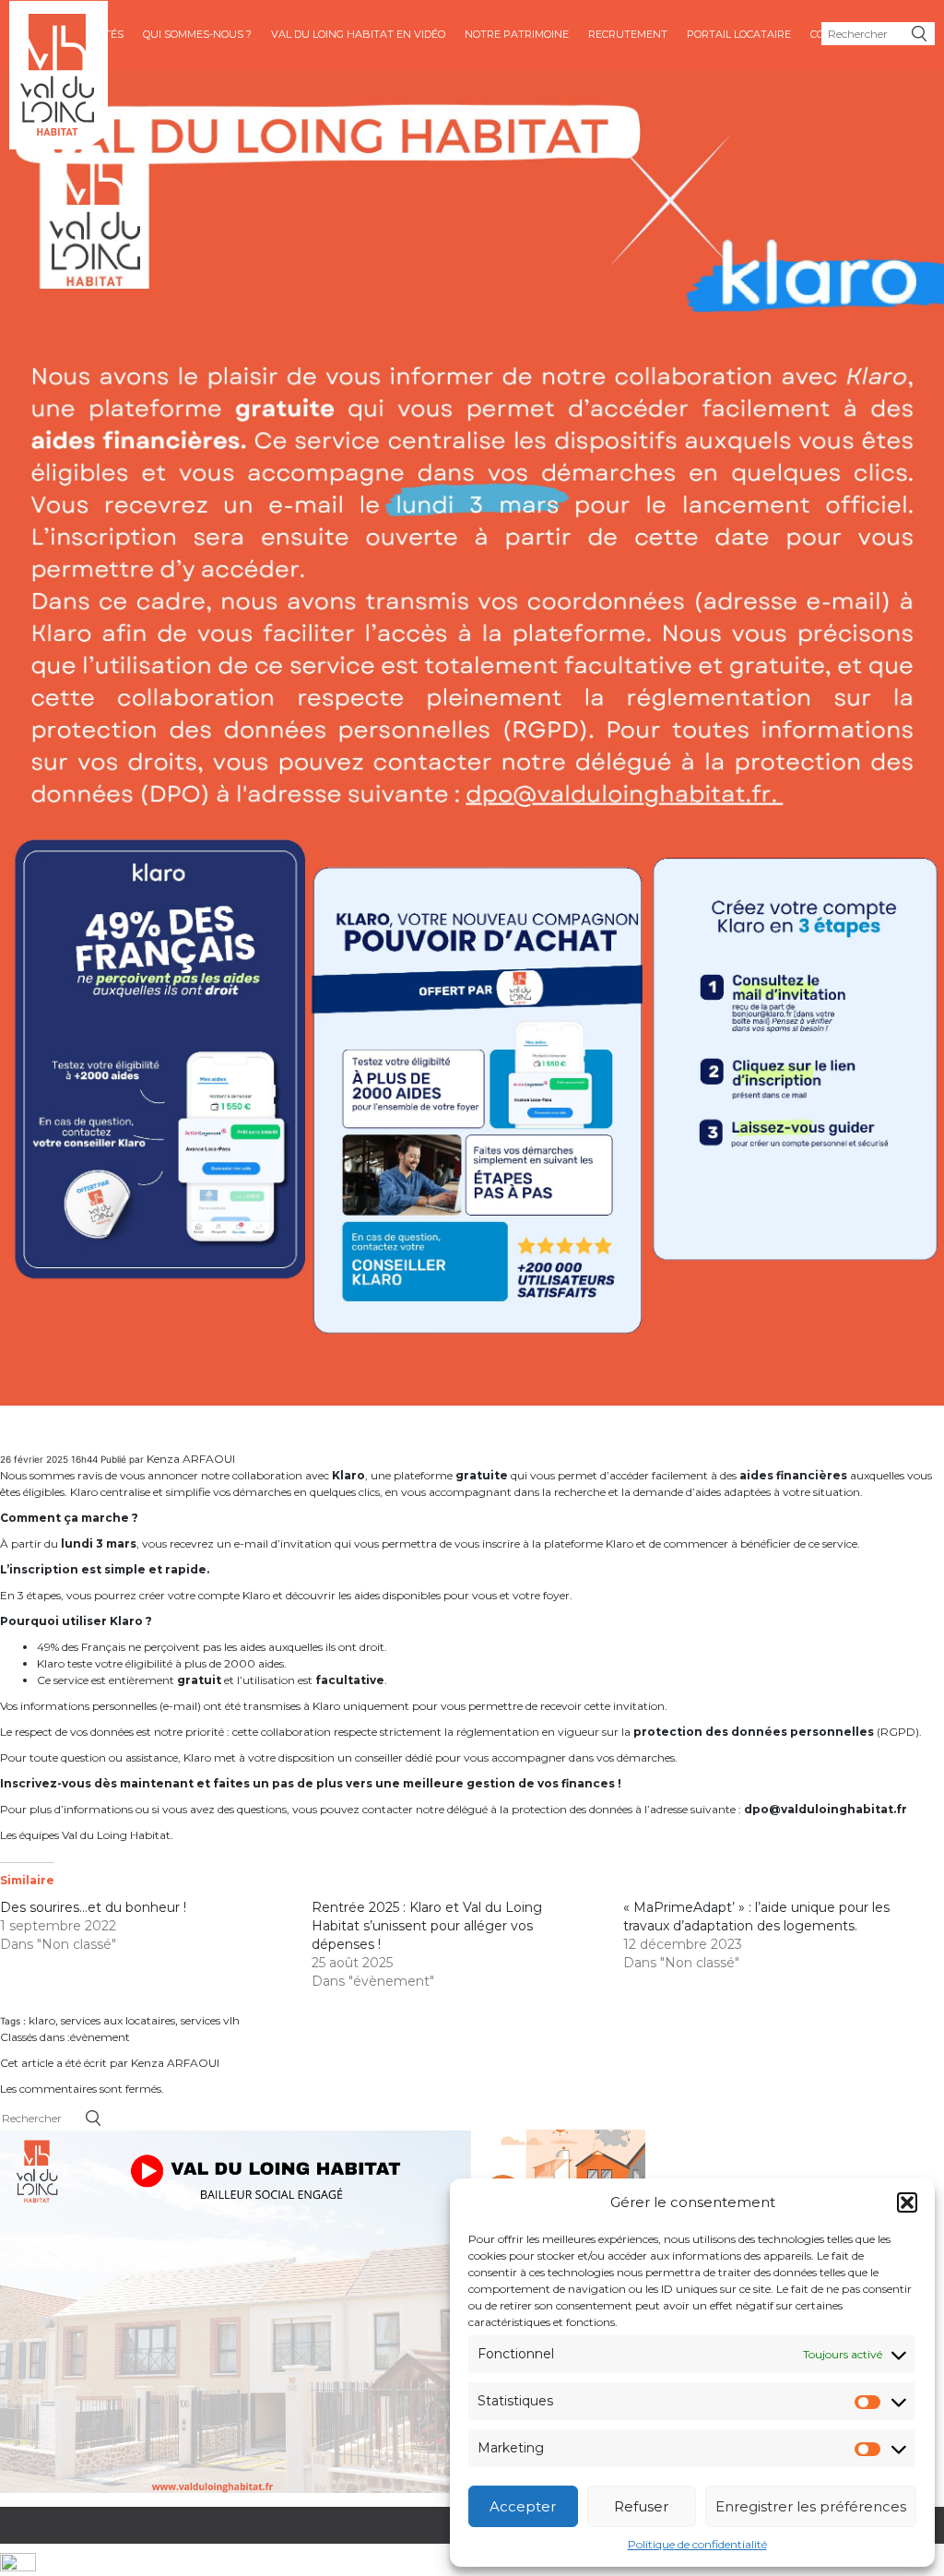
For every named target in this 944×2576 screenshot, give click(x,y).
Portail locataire (739, 34)
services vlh (210, 2020)
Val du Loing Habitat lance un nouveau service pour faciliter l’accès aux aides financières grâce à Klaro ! (370, 1433)
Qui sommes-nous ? (197, 34)
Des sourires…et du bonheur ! (93, 1907)
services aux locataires (118, 2020)
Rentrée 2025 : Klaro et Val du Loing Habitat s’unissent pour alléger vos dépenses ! (427, 1926)
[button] (907, 2202)
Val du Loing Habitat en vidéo (358, 34)
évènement (100, 2037)
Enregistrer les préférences (811, 2506)
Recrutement (628, 34)
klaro (42, 2020)
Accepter (523, 2506)
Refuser (641, 2506)
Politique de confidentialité (697, 2544)
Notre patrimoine (517, 34)
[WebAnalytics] (18, 2564)
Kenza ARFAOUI (191, 1459)
